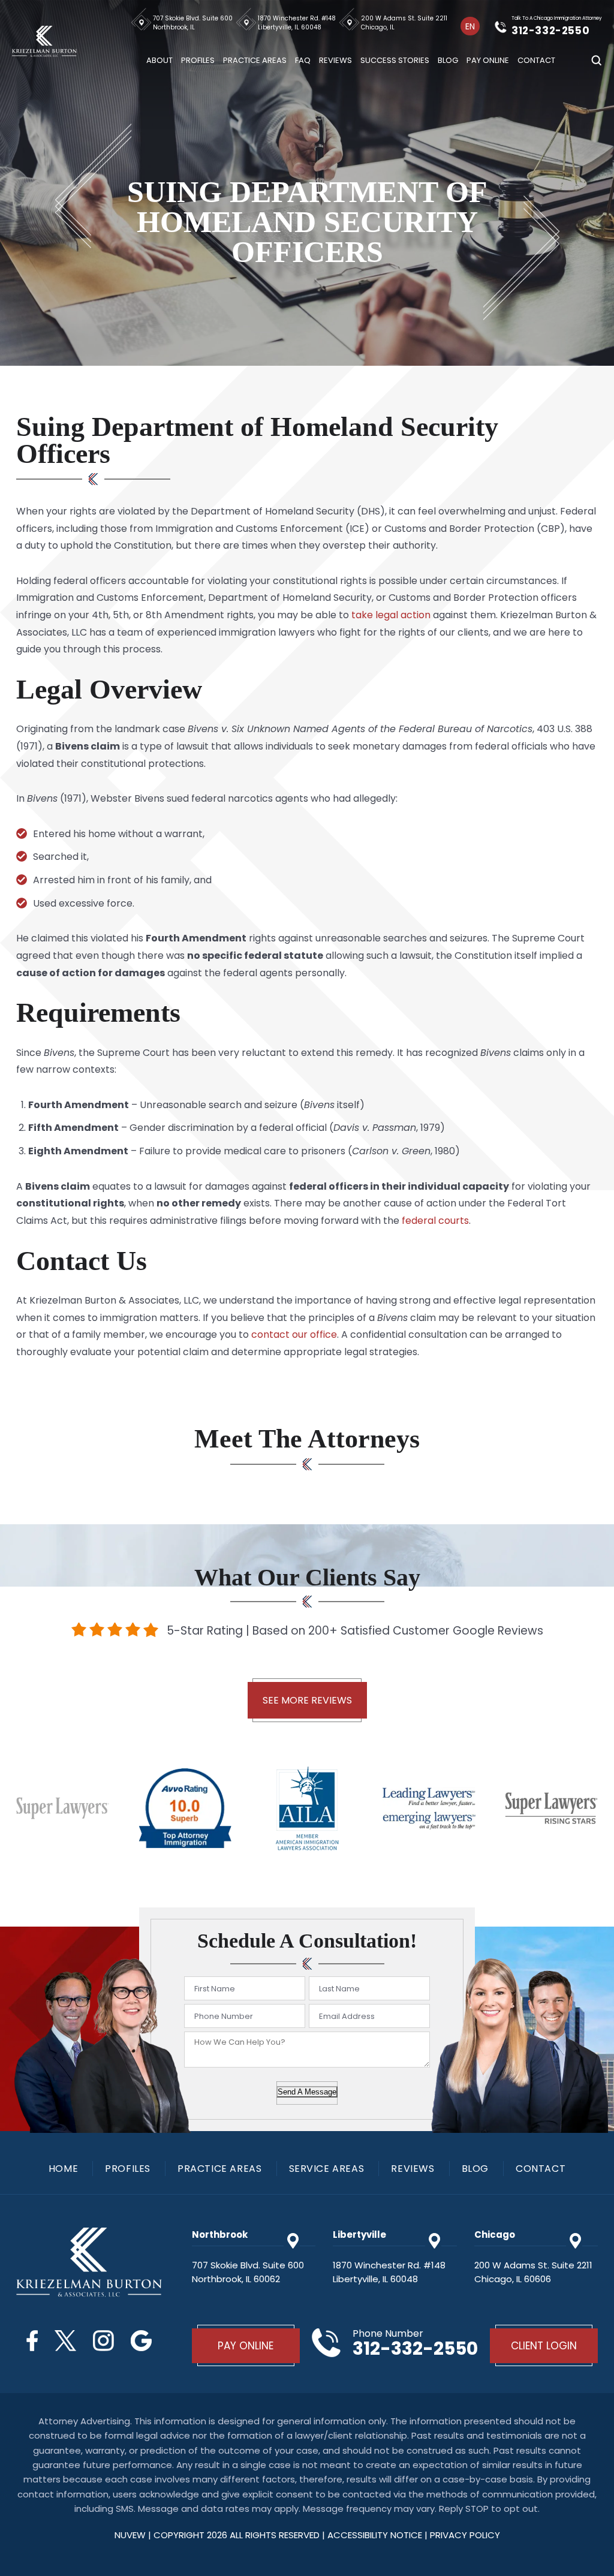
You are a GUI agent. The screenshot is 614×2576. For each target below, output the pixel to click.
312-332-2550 (550, 31)
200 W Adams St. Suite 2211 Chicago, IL (404, 23)
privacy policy (465, 2535)
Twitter (65, 2341)
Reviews (335, 60)
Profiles (198, 60)
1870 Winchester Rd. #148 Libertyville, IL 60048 (297, 23)
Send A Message (307, 2092)
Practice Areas (255, 60)
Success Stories (395, 60)
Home (63, 2169)
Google (141, 2341)
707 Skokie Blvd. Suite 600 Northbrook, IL (193, 23)
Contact (536, 60)
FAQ (303, 60)
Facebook (32, 2341)
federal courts (435, 1221)
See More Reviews (307, 1700)
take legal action (391, 615)
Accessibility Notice (376, 2535)
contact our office (294, 1334)
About (159, 60)
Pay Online (488, 60)
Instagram (103, 2341)
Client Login (544, 2346)
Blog (448, 60)
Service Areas (327, 2169)
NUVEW (130, 2535)
